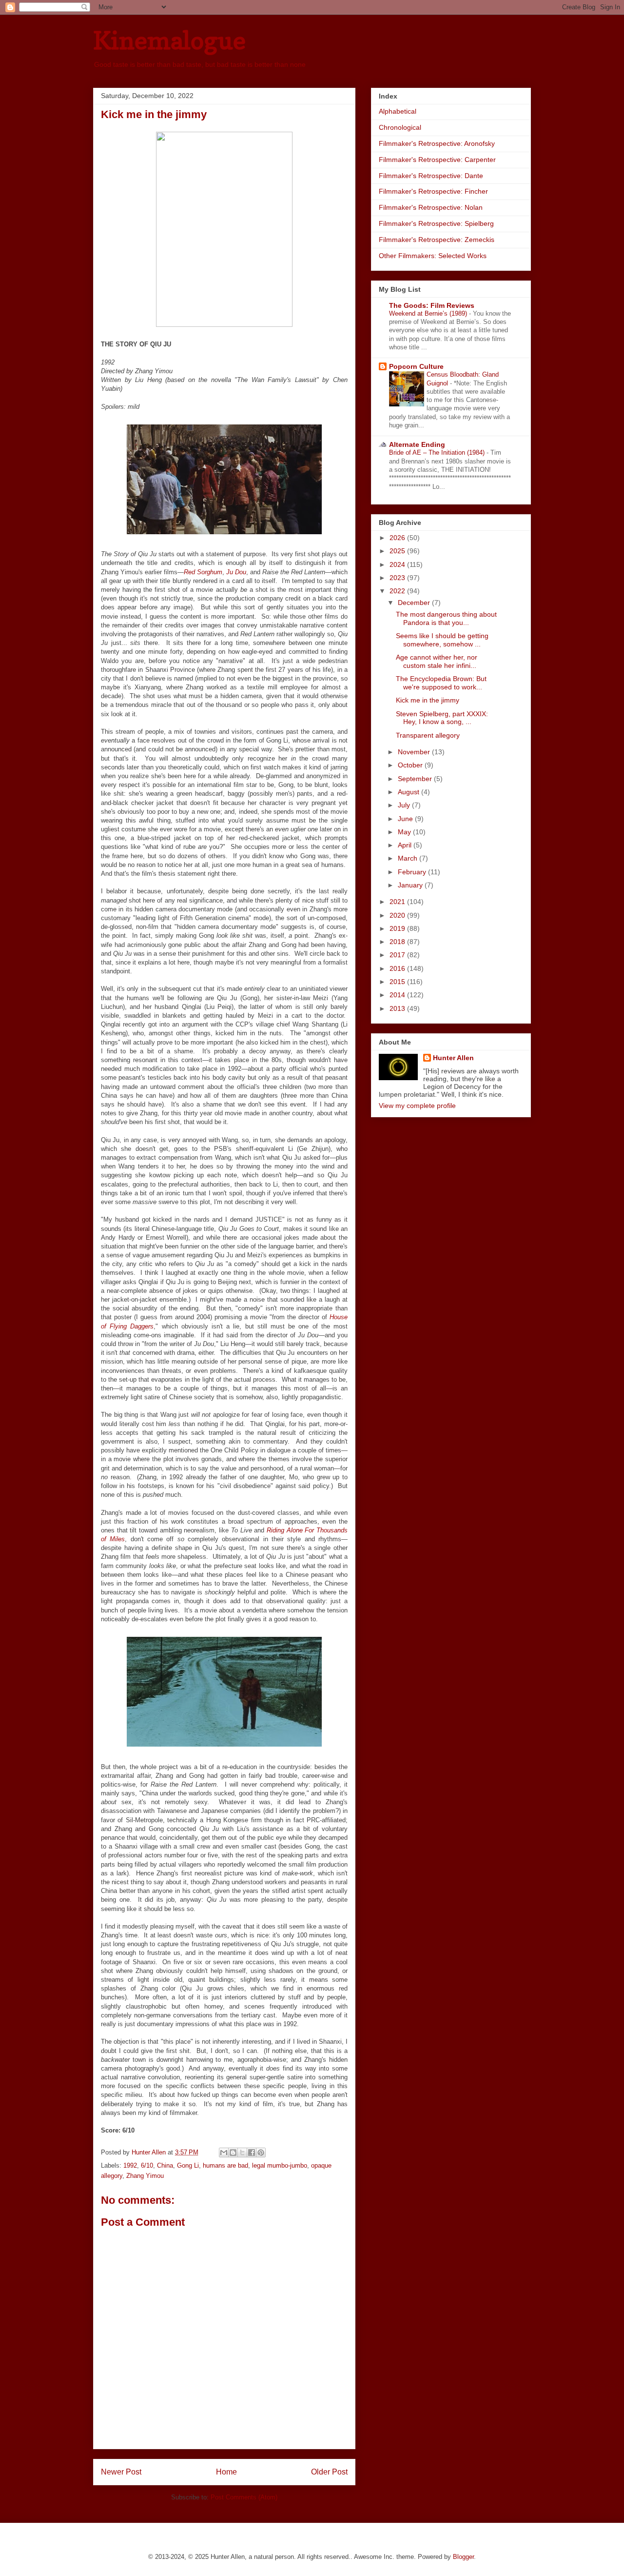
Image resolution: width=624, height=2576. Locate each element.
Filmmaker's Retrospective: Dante (431, 176)
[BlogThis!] (233, 2153)
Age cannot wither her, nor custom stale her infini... (437, 661)
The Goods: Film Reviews (432, 305)
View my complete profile (417, 1106)
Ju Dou (236, 572)
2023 (398, 578)
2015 (398, 982)
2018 (398, 942)
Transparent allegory (428, 735)
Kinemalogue (169, 40)
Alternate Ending (417, 444)
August (409, 792)
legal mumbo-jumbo (280, 2165)
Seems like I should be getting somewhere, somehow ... (442, 640)
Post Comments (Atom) (244, 2497)
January (411, 885)
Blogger (463, 2557)
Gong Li (188, 2165)
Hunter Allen (453, 1058)
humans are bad (225, 2165)
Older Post (329, 2472)
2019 (398, 928)
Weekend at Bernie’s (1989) (429, 313)
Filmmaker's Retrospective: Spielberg (436, 223)
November (415, 752)
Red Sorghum (203, 572)
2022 (398, 591)
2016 (398, 968)
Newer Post (121, 2472)
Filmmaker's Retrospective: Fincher (433, 191)
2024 (398, 564)
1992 (130, 2165)
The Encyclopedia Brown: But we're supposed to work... (441, 683)
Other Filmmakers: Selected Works (433, 256)
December (415, 603)
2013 (398, 1008)
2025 (398, 551)
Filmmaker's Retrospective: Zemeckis (437, 240)
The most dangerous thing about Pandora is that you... (446, 618)
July (405, 805)
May (405, 832)
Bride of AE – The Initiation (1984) (438, 453)
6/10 (147, 2165)
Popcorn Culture (416, 366)
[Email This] (224, 2153)
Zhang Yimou (145, 2176)
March (409, 858)
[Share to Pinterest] (261, 2153)
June (406, 819)
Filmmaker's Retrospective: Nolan (431, 207)
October (411, 765)
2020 (398, 915)
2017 (398, 955)
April (406, 845)
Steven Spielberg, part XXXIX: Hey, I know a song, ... (442, 718)
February (413, 872)
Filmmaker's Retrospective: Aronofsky (437, 143)
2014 (398, 995)
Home (226, 2472)
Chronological (400, 127)
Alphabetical (398, 111)
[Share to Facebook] (252, 2153)
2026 (398, 538)
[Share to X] (242, 2153)
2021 (398, 902)
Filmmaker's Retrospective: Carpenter (437, 160)
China (165, 2165)
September (416, 779)
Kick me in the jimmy (428, 700)
